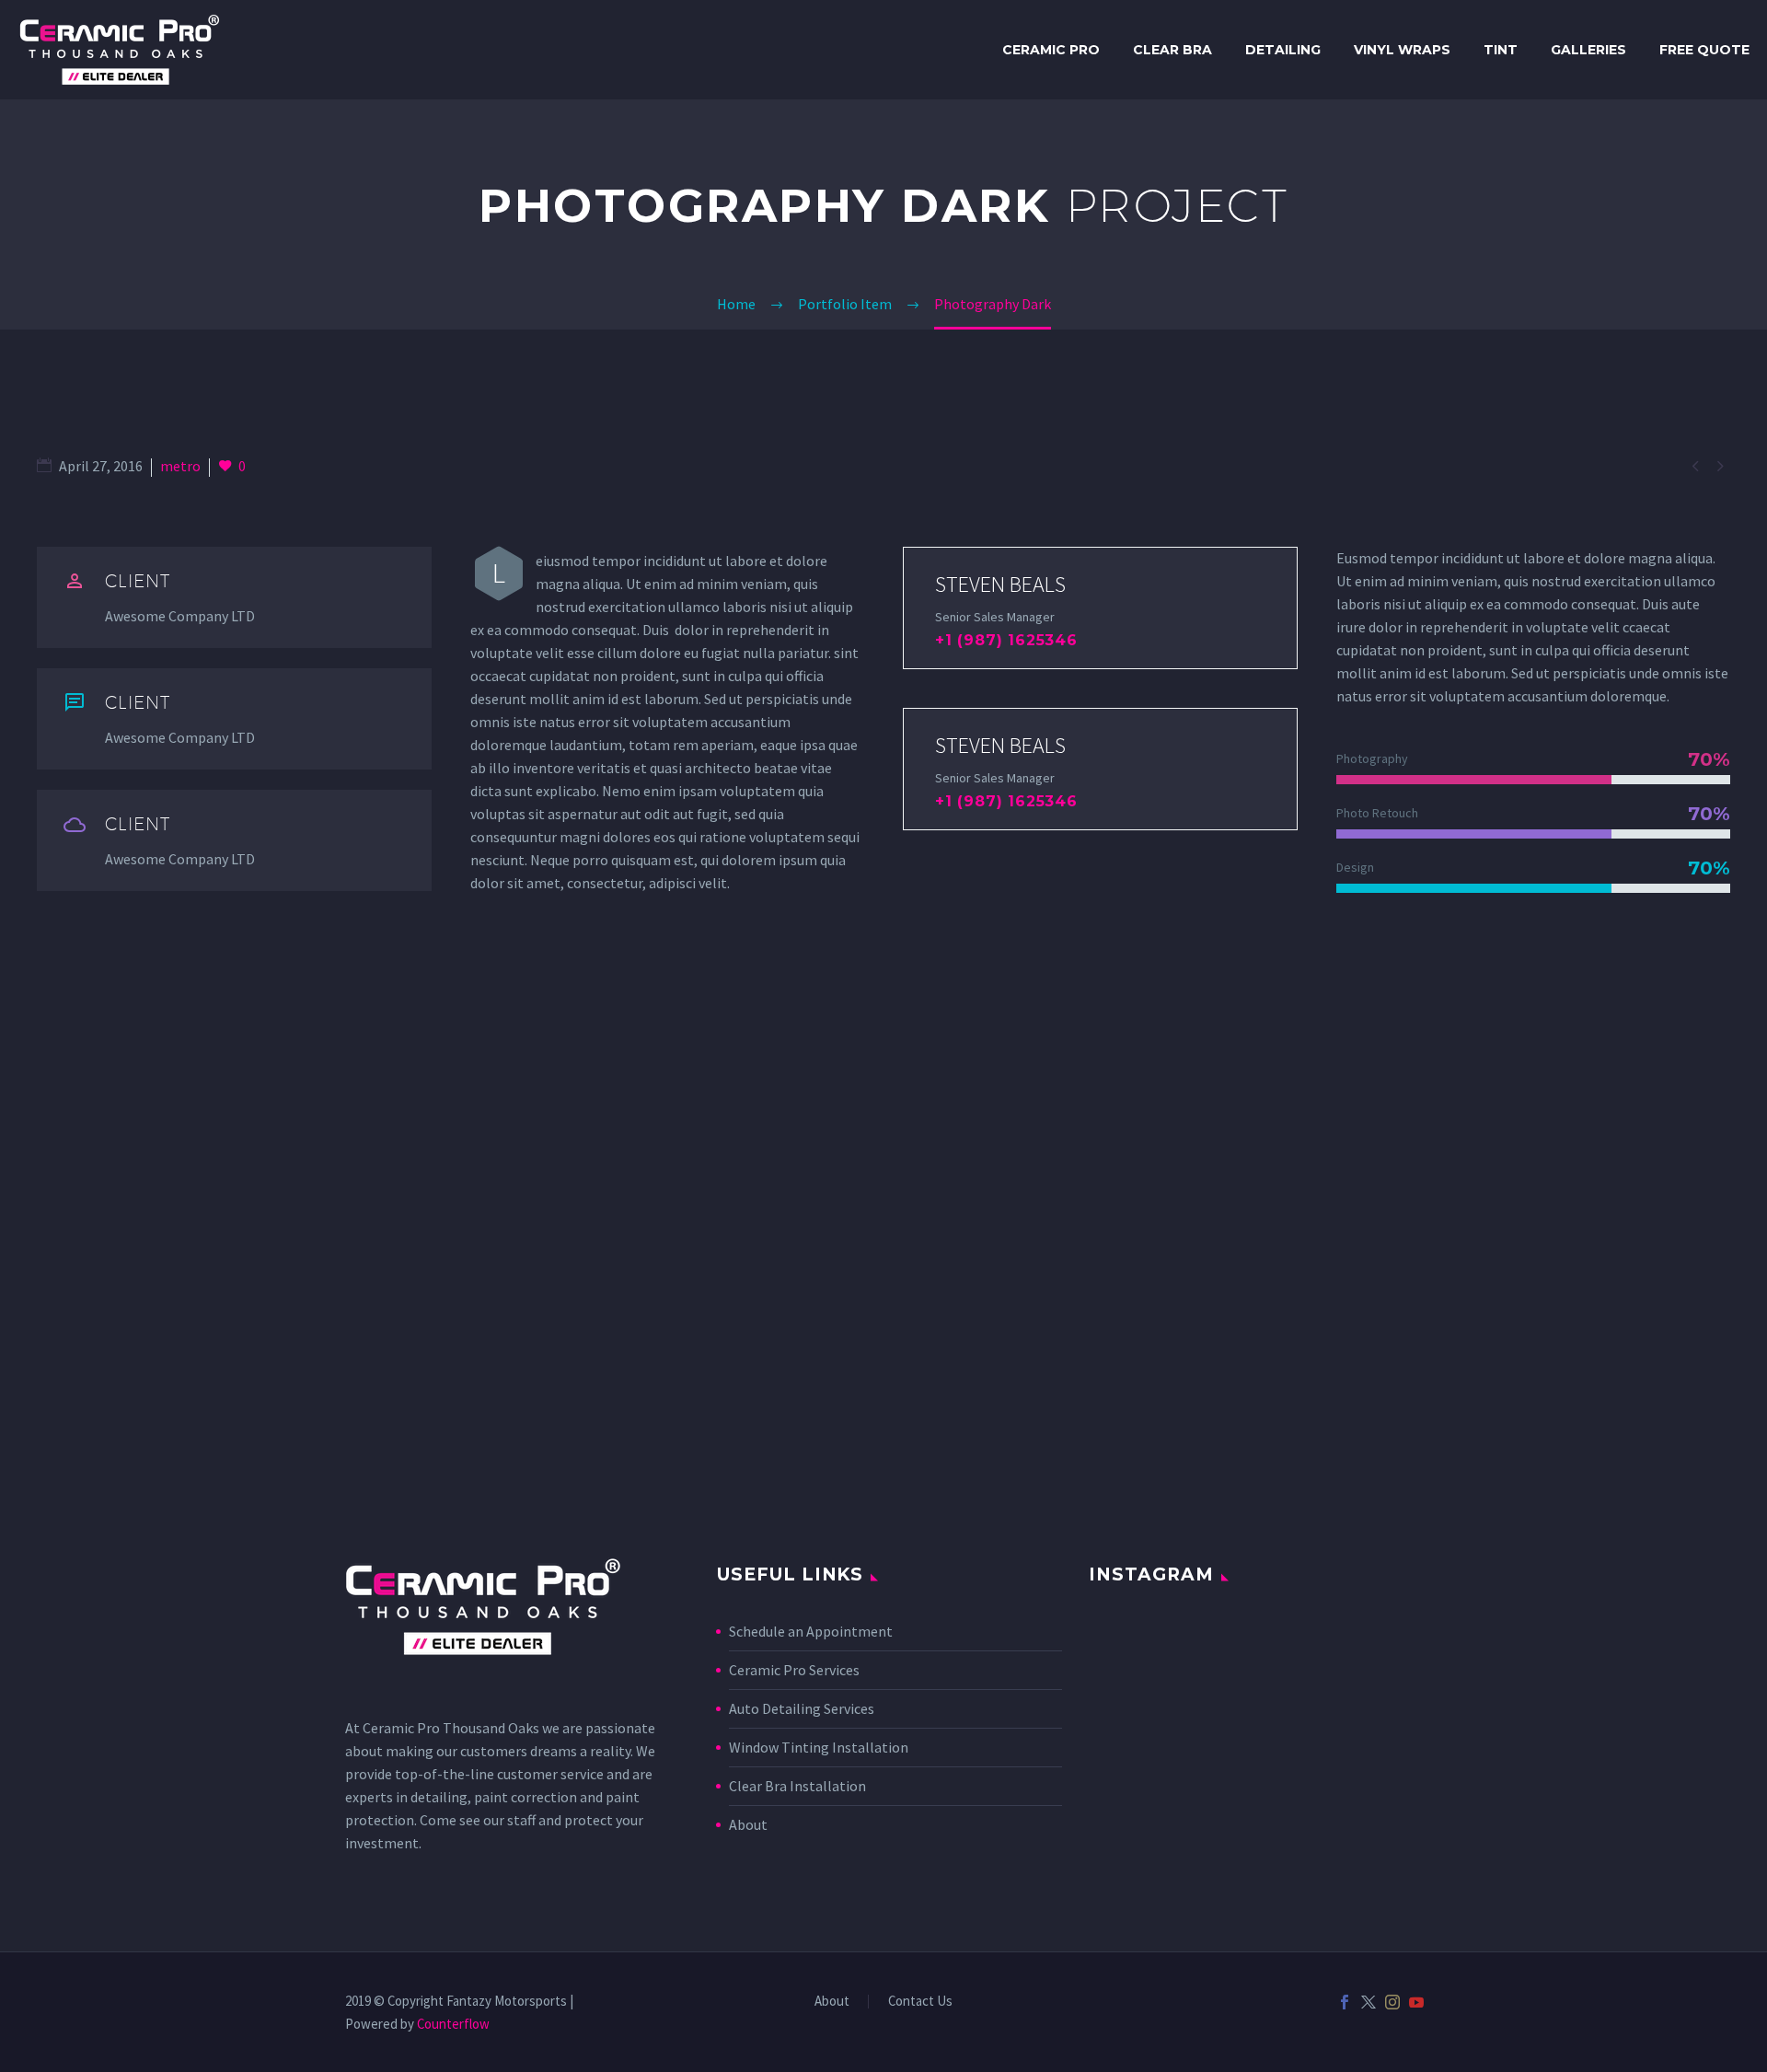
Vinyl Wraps (1402, 50)
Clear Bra (1172, 50)
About (748, 1824)
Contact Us (920, 2002)
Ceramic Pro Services (794, 1670)
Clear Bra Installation (797, 1786)
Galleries (1588, 50)
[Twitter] (1369, 2002)
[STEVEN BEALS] (1100, 608)
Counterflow (453, 2024)
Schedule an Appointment (811, 1631)
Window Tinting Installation (819, 1747)
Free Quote (1704, 50)
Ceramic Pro (1051, 50)
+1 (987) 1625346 (1006, 640)
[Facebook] (1345, 2002)
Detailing (1283, 50)
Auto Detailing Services (802, 1708)
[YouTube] (1416, 2002)
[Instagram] (1392, 2002)
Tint (1501, 50)
